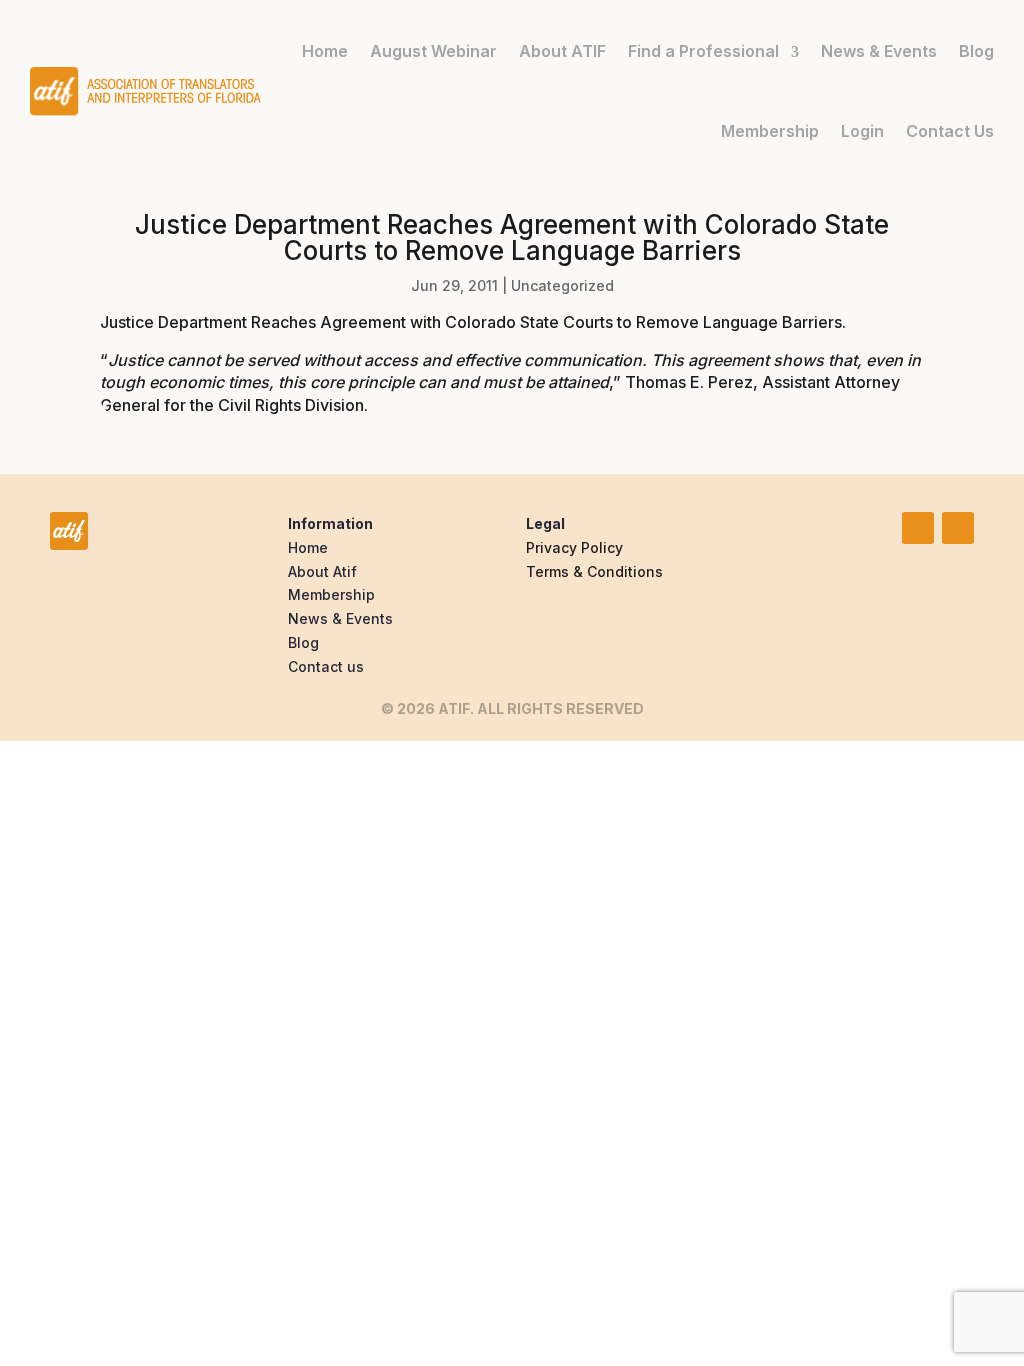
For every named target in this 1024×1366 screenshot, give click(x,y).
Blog (976, 51)
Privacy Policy (574, 547)
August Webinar (433, 51)
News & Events (879, 51)
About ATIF (562, 51)
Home (325, 51)
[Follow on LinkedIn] (918, 528)
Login (862, 131)
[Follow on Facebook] (958, 528)
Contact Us (950, 131)
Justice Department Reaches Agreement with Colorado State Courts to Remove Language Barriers (471, 322)
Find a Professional (703, 51)
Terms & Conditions (594, 571)
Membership (770, 131)
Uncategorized (562, 285)
